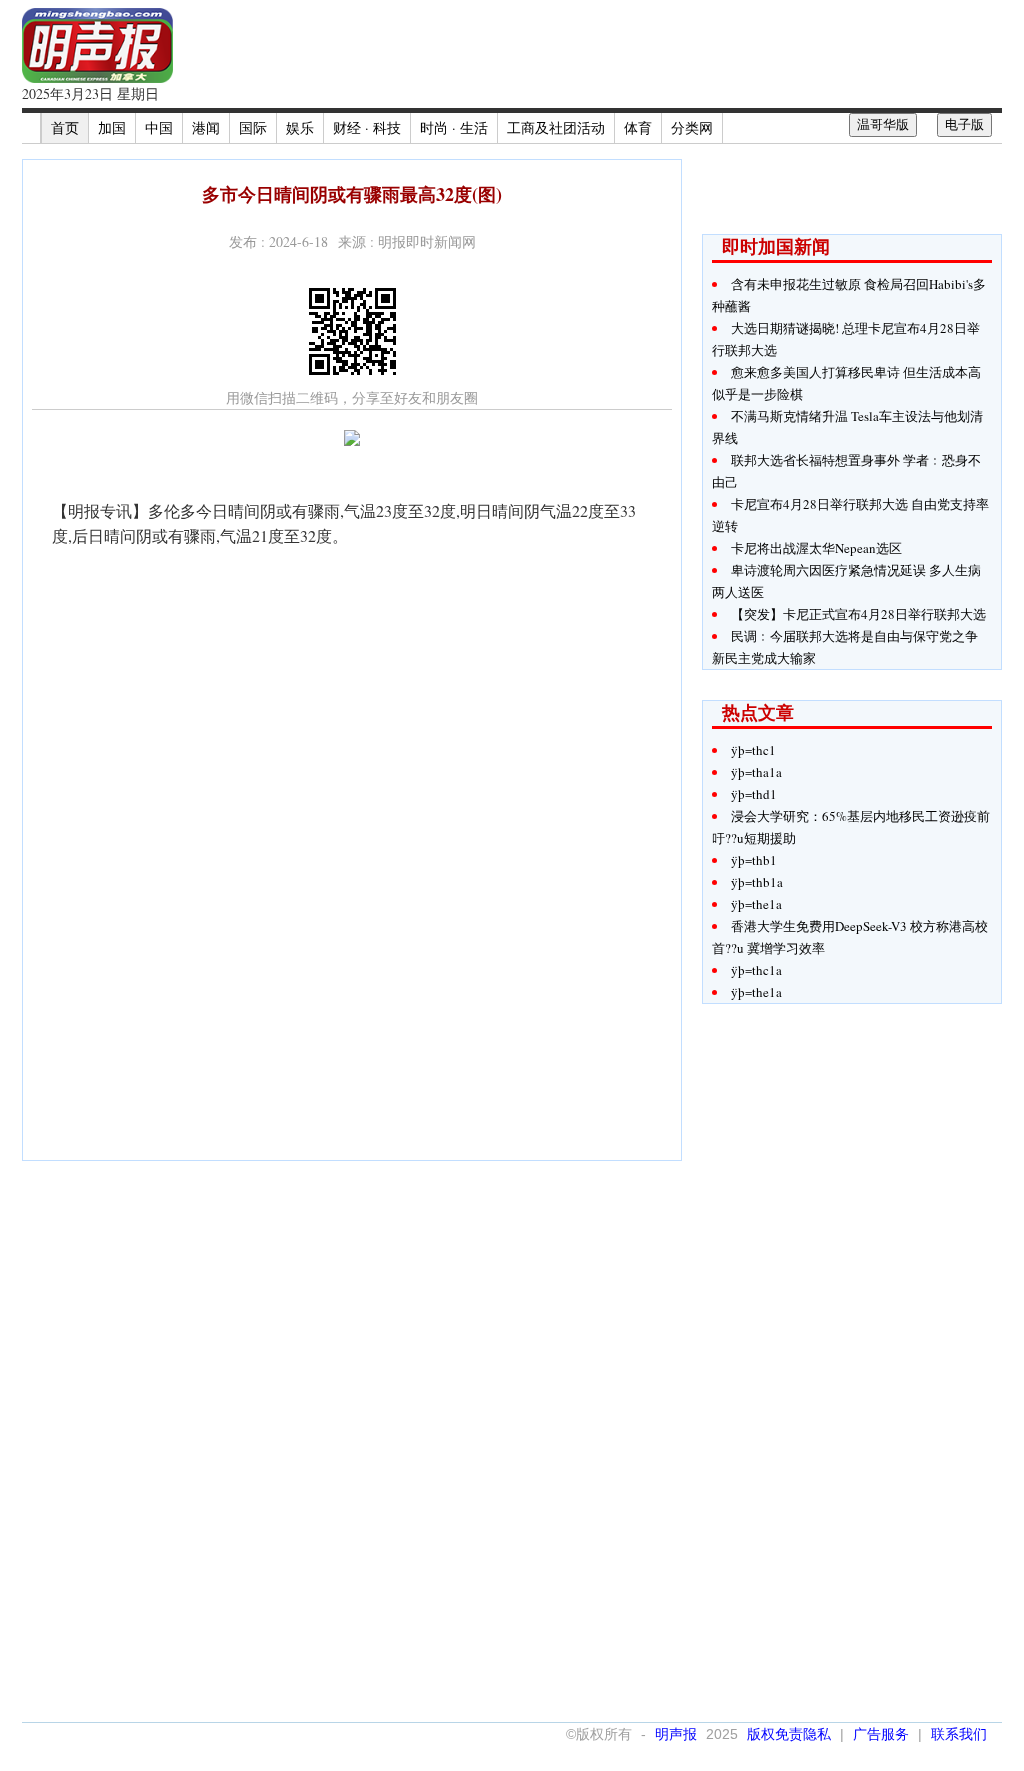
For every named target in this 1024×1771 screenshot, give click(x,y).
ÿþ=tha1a (756, 772)
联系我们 (959, 1734)
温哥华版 (883, 124)
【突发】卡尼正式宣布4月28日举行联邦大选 (858, 614)
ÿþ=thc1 (753, 750)
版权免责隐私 (789, 1734)
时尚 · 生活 (454, 127)
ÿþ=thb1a (757, 882)
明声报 (676, 1734)
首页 (65, 127)
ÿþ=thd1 (754, 794)
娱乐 (300, 127)
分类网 (692, 127)
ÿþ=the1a (756, 904)
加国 (112, 127)
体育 (638, 127)
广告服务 (881, 1734)
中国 (159, 127)
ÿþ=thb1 (754, 860)
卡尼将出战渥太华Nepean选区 (816, 548)
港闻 (206, 127)
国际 (253, 127)
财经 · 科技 (367, 127)
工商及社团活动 (556, 127)
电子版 (964, 124)
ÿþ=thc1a (756, 970)
